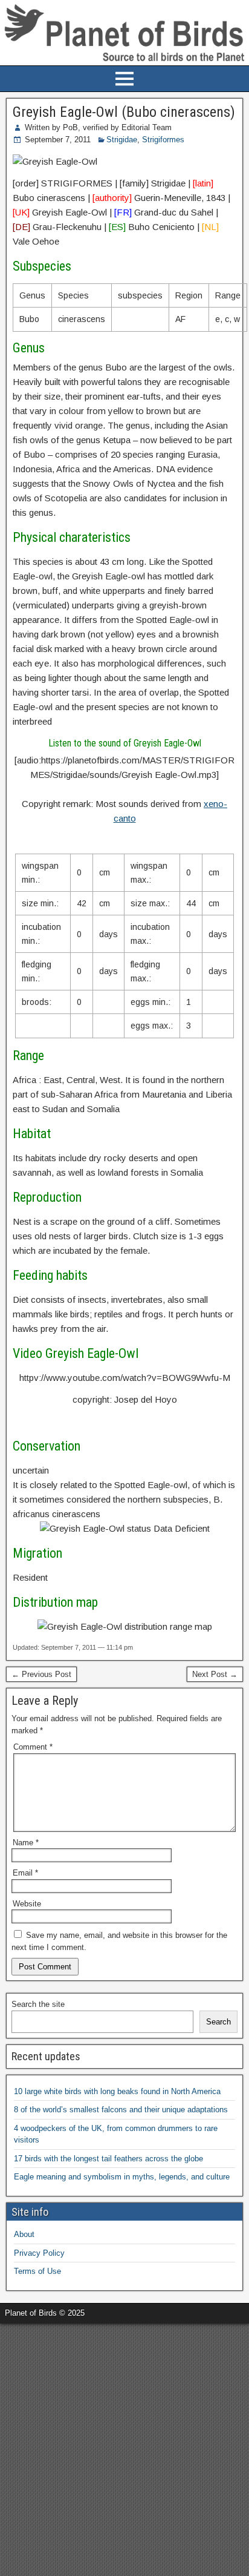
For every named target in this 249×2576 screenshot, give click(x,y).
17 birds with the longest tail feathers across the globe (108, 2159)
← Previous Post (41, 1674)
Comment (33, 1747)
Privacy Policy (39, 2253)
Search (218, 2022)
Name (26, 1843)
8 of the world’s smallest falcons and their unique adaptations (121, 2110)
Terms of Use (37, 2271)
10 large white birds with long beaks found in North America (117, 2091)
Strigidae (122, 140)
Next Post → (215, 1674)
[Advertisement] (124, 2448)
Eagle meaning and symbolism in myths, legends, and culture (122, 2177)
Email (25, 1873)
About (24, 2234)
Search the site (38, 2004)
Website (27, 1904)
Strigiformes (163, 140)
